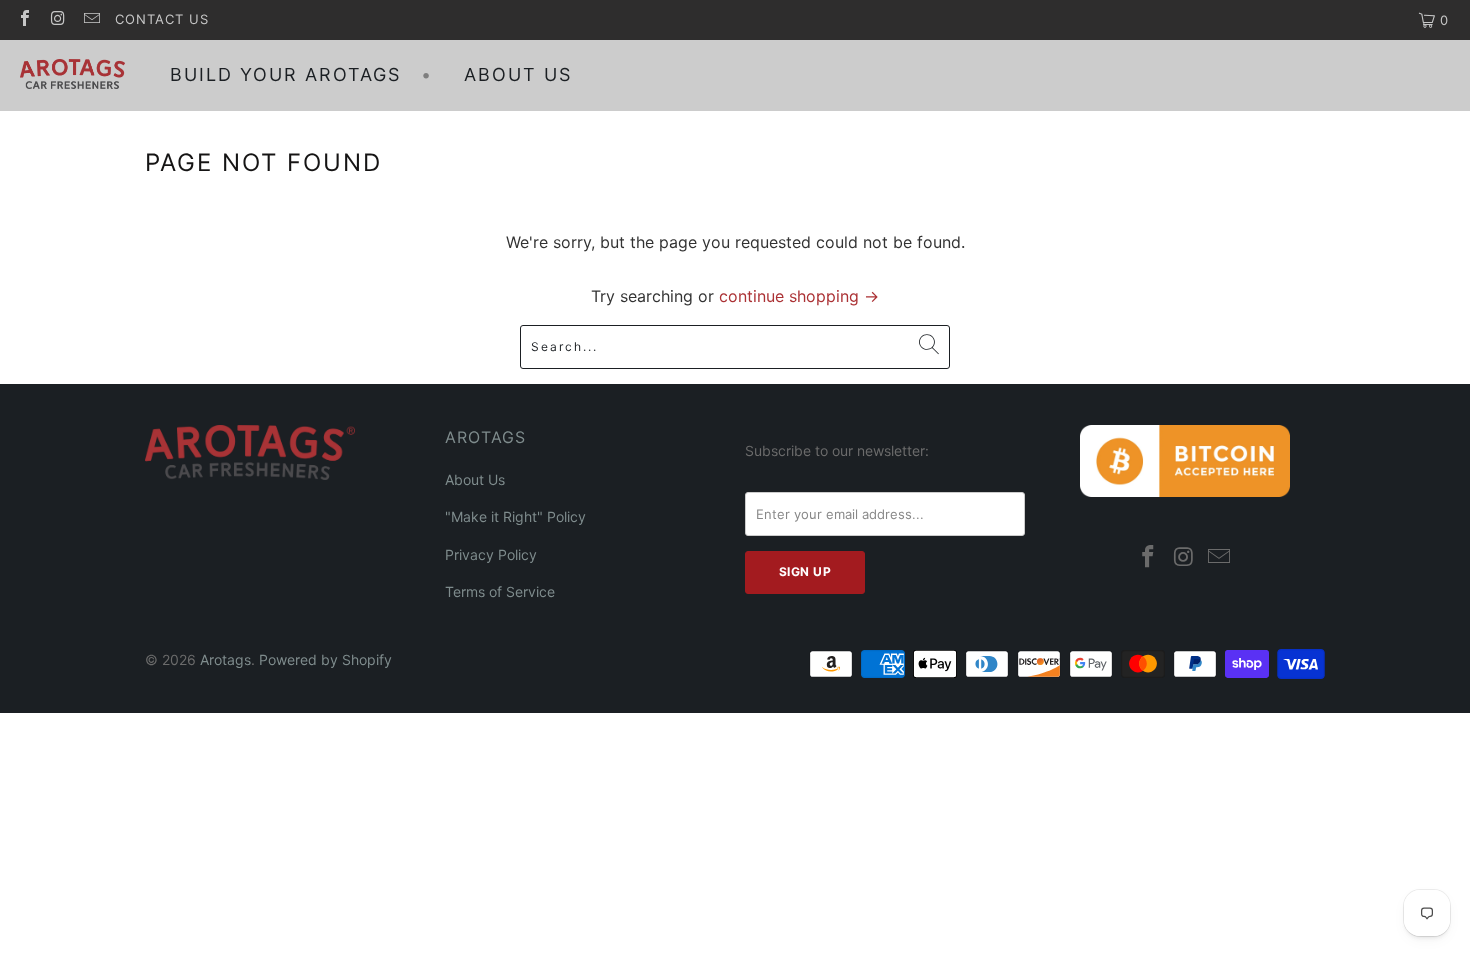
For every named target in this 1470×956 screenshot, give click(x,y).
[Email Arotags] (91, 20)
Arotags (225, 659)
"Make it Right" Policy (515, 516)
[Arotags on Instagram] (57, 20)
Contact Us (162, 19)
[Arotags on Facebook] (24, 20)
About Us (475, 479)
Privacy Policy (491, 554)
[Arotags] (72, 75)
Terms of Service (500, 591)
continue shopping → (799, 296)
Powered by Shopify (325, 659)
